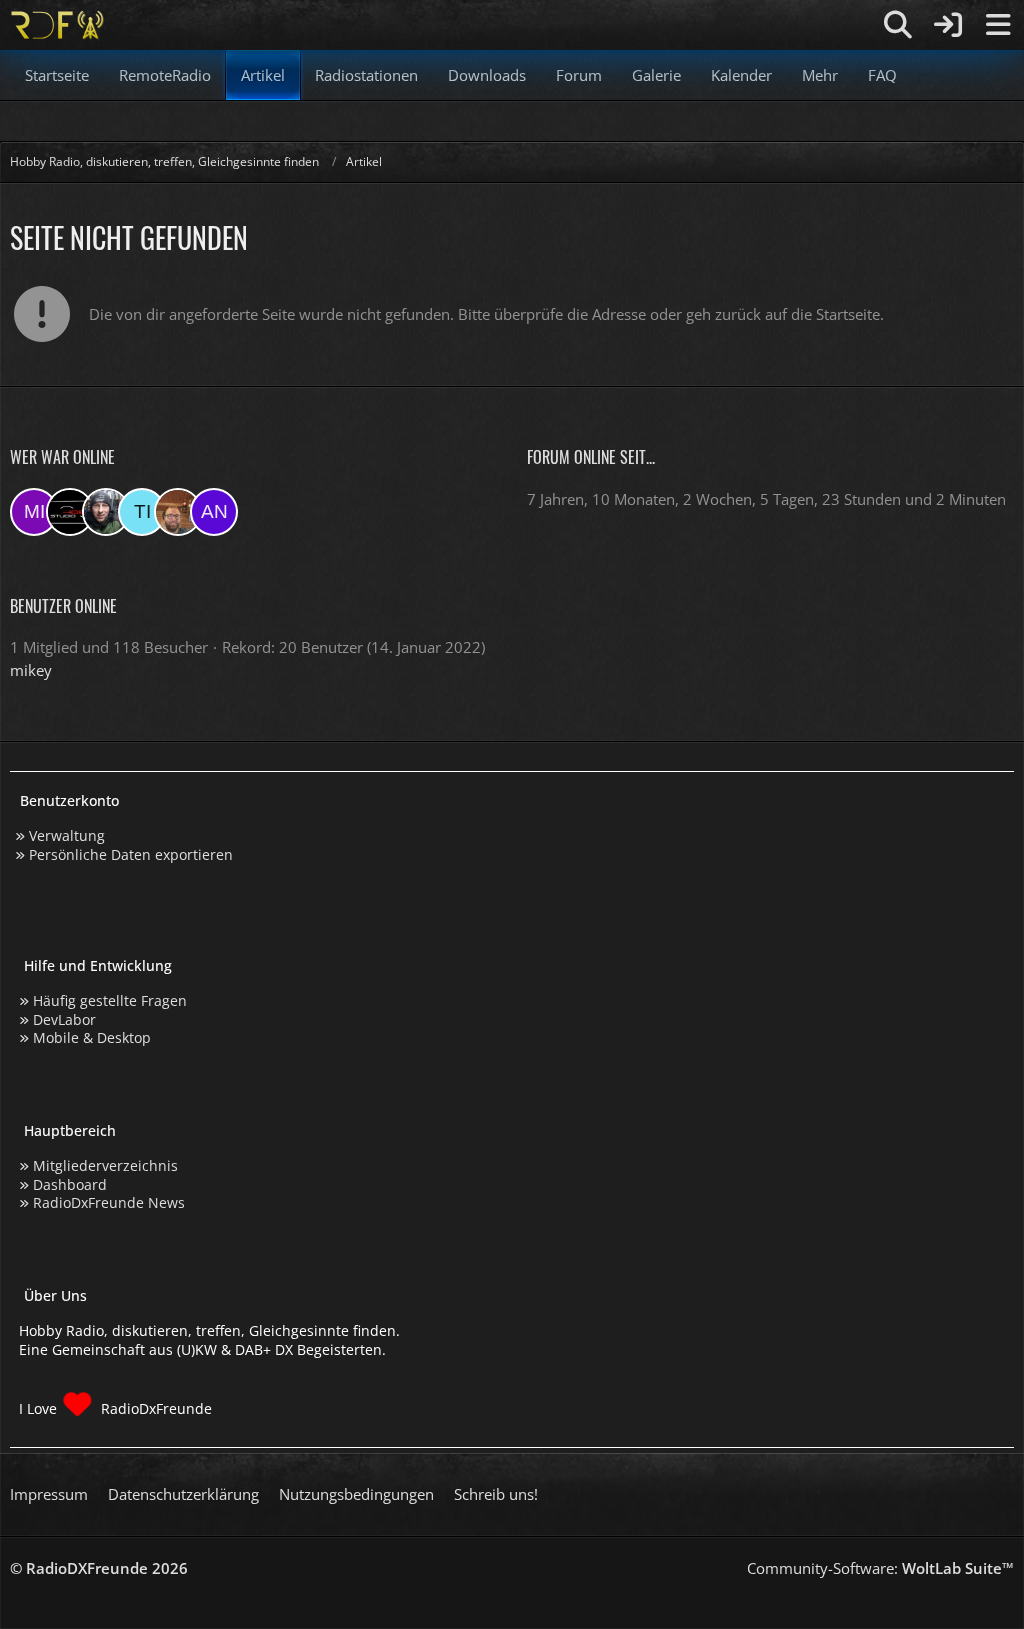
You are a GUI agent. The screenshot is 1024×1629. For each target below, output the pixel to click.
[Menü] (998, 25)
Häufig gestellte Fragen (110, 1000)
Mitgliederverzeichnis (105, 1165)
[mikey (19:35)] (34, 512)
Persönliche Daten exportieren (131, 854)
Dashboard (70, 1184)
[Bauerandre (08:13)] (106, 512)
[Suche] (898, 25)
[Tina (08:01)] (142, 512)
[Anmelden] (948, 25)
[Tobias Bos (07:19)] (178, 512)
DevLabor (64, 1019)
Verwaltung (67, 835)
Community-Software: (880, 1568)
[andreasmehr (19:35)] (214, 512)
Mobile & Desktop (92, 1037)
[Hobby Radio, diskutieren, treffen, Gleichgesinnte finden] (57, 25)
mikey (31, 670)
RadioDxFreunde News (109, 1202)
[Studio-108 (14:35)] (70, 512)
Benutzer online (63, 606)
